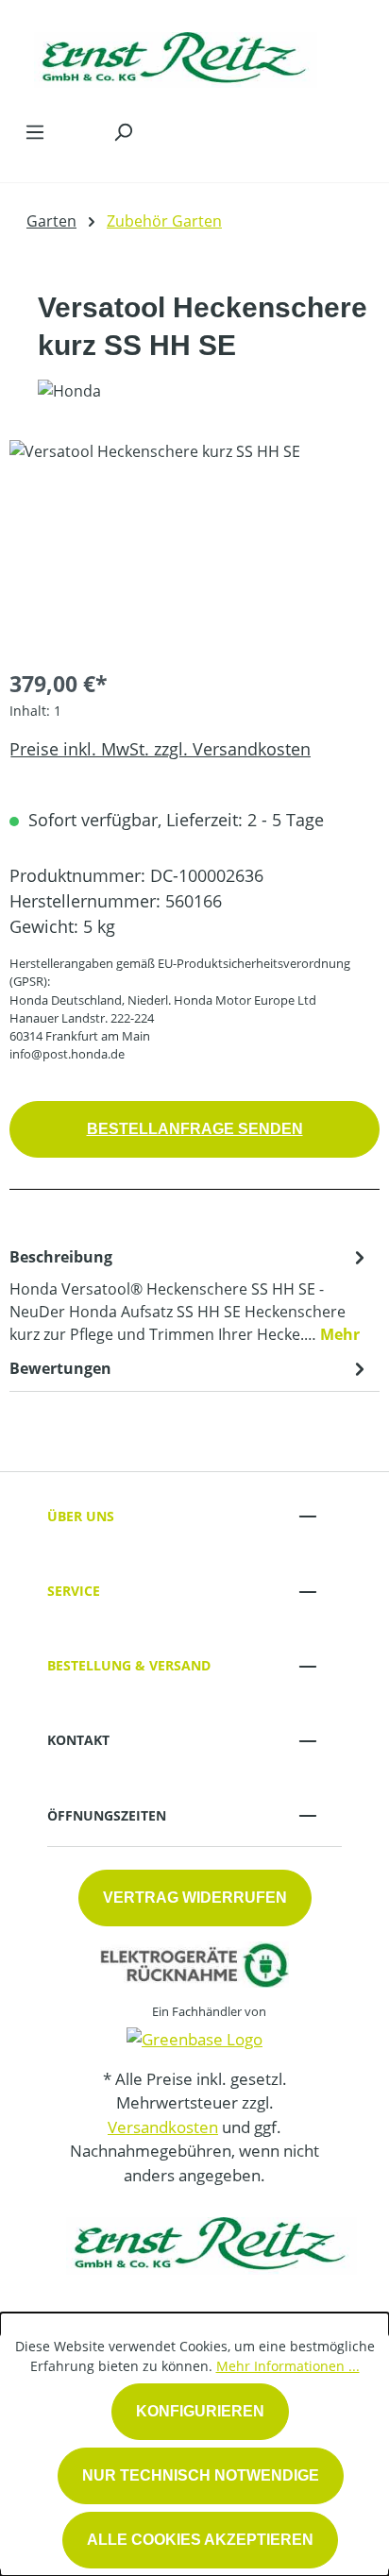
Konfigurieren (200, 2411)
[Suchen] (123, 131)
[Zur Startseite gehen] (176, 55)
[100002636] (194, 546)
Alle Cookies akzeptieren (200, 2540)
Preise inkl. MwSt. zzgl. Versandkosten (160, 749)
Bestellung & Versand (129, 1665)
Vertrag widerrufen (195, 1898)
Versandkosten (163, 2127)
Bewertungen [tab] (60, 1368)
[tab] (190, 1295)
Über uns (81, 1516)
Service (74, 1591)
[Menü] (35, 131)
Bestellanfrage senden (195, 1129)
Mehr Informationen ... (288, 2366)
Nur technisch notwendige (201, 2475)
